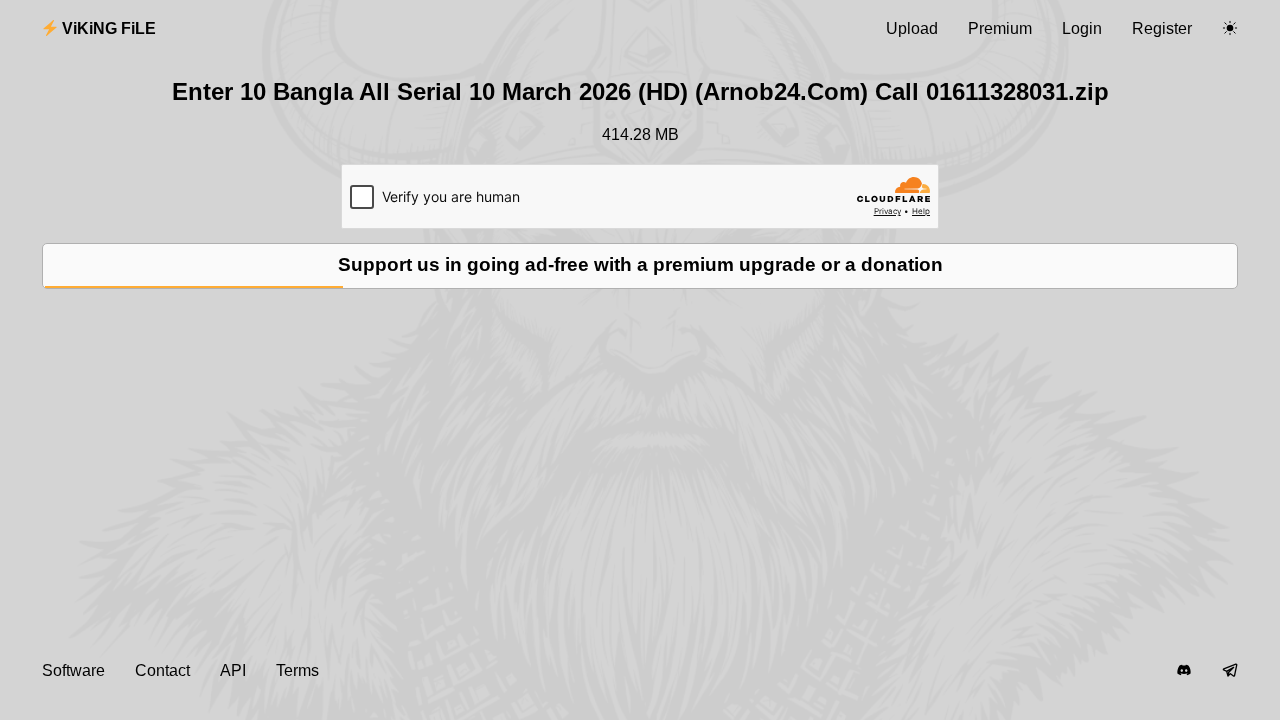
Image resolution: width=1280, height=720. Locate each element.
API (233, 670)
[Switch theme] (1230, 29)
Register (1162, 28)
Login (1082, 28)
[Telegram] (1230, 671)
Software (73, 670)
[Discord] (1184, 671)
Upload (912, 28)
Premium (1000, 28)
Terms (297, 670)
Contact (162, 670)
